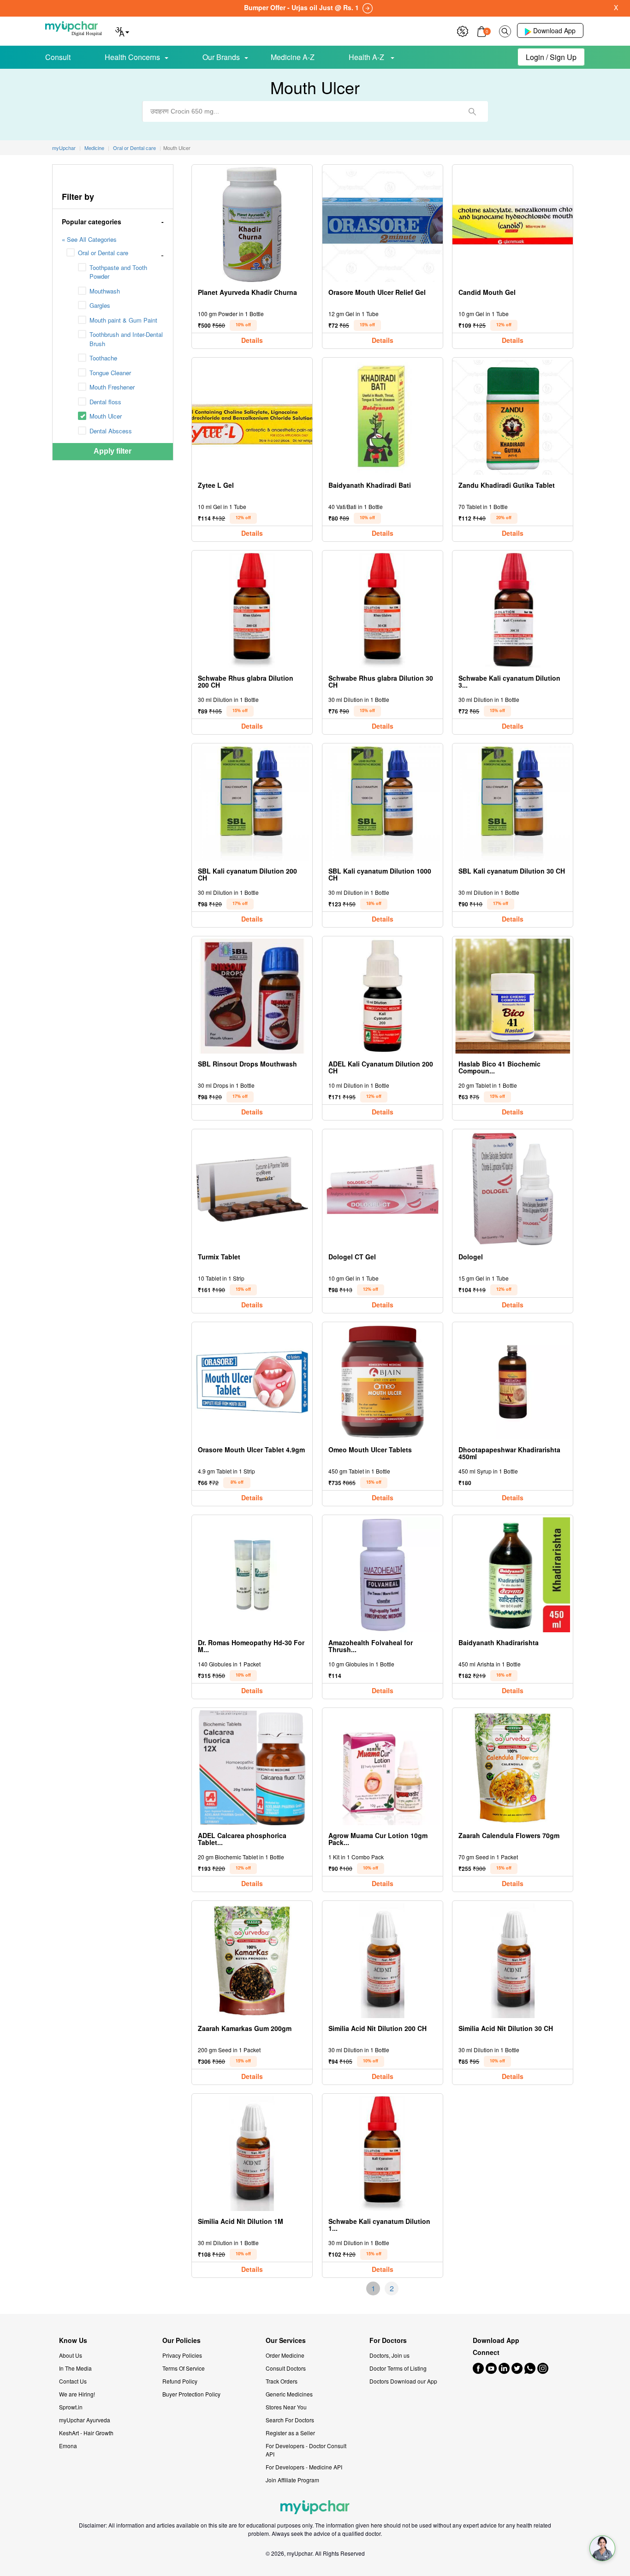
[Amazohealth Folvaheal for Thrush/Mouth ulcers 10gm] (383, 1575)
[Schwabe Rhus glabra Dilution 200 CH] (252, 610)
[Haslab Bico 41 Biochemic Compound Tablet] (513, 996)
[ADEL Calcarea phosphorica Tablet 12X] (252, 1768)
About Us (71, 2355)
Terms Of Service (184, 2368)
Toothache (103, 358)
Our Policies (181, 2340)
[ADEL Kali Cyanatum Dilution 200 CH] (383, 996)
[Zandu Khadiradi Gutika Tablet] (513, 417)
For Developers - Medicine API (304, 2467)
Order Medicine (285, 2355)
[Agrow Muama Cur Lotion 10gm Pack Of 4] (383, 1768)
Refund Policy (180, 2381)
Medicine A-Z (293, 57)
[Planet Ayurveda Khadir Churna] (252, 225)
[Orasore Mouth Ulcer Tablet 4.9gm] (252, 1382)
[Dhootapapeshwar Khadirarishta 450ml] (513, 1382)
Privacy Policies (182, 2355)
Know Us (73, 2340)
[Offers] (463, 30)
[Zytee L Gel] (252, 417)
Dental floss (105, 402)
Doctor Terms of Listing (398, 2368)
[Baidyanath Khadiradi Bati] (383, 417)
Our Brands (221, 57)
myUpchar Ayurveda (85, 2420)
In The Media (75, 2368)
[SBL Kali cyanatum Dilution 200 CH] (252, 803)
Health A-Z (367, 57)
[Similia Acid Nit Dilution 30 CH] (513, 1961)
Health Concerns (132, 57)
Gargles (100, 305)
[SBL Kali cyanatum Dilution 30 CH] (513, 803)
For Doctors (388, 2340)
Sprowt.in (71, 2407)
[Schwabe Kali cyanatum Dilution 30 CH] (513, 610)
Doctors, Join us (389, 2355)
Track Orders (282, 2381)
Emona (68, 2446)
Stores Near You (286, 2407)
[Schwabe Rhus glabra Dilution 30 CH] (383, 610)
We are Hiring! (77, 2394)
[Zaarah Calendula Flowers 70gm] (513, 1768)
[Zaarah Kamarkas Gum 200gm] (252, 1961)
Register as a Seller (290, 2433)
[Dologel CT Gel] (383, 1189)
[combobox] (315, 111)
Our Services (286, 2340)
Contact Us (73, 2381)
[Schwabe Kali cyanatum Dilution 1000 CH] (383, 2154)
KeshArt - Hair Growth (86, 2433)
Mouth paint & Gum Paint (123, 320)
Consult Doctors (286, 2368)
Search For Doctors (290, 2420)
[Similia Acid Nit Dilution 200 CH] (383, 1961)
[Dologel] (513, 1189)
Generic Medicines (289, 2394)
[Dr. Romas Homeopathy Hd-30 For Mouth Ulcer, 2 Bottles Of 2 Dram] (252, 1575)
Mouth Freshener (112, 387)
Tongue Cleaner (110, 373)
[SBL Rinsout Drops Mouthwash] (252, 996)
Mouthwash (105, 291)
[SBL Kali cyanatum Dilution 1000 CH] (383, 803)
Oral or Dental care (103, 253)
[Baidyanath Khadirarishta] (513, 1575)
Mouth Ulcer (106, 416)
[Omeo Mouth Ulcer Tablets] (383, 1382)
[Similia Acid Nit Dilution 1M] (252, 2154)
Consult (58, 57)
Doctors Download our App (403, 2381)
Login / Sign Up (551, 57)
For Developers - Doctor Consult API (306, 2450)
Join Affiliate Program (292, 2480)
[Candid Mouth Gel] (513, 225)
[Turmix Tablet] (252, 1189)
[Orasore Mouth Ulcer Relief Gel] (383, 225)
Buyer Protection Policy (191, 2394)
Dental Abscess (111, 431)
